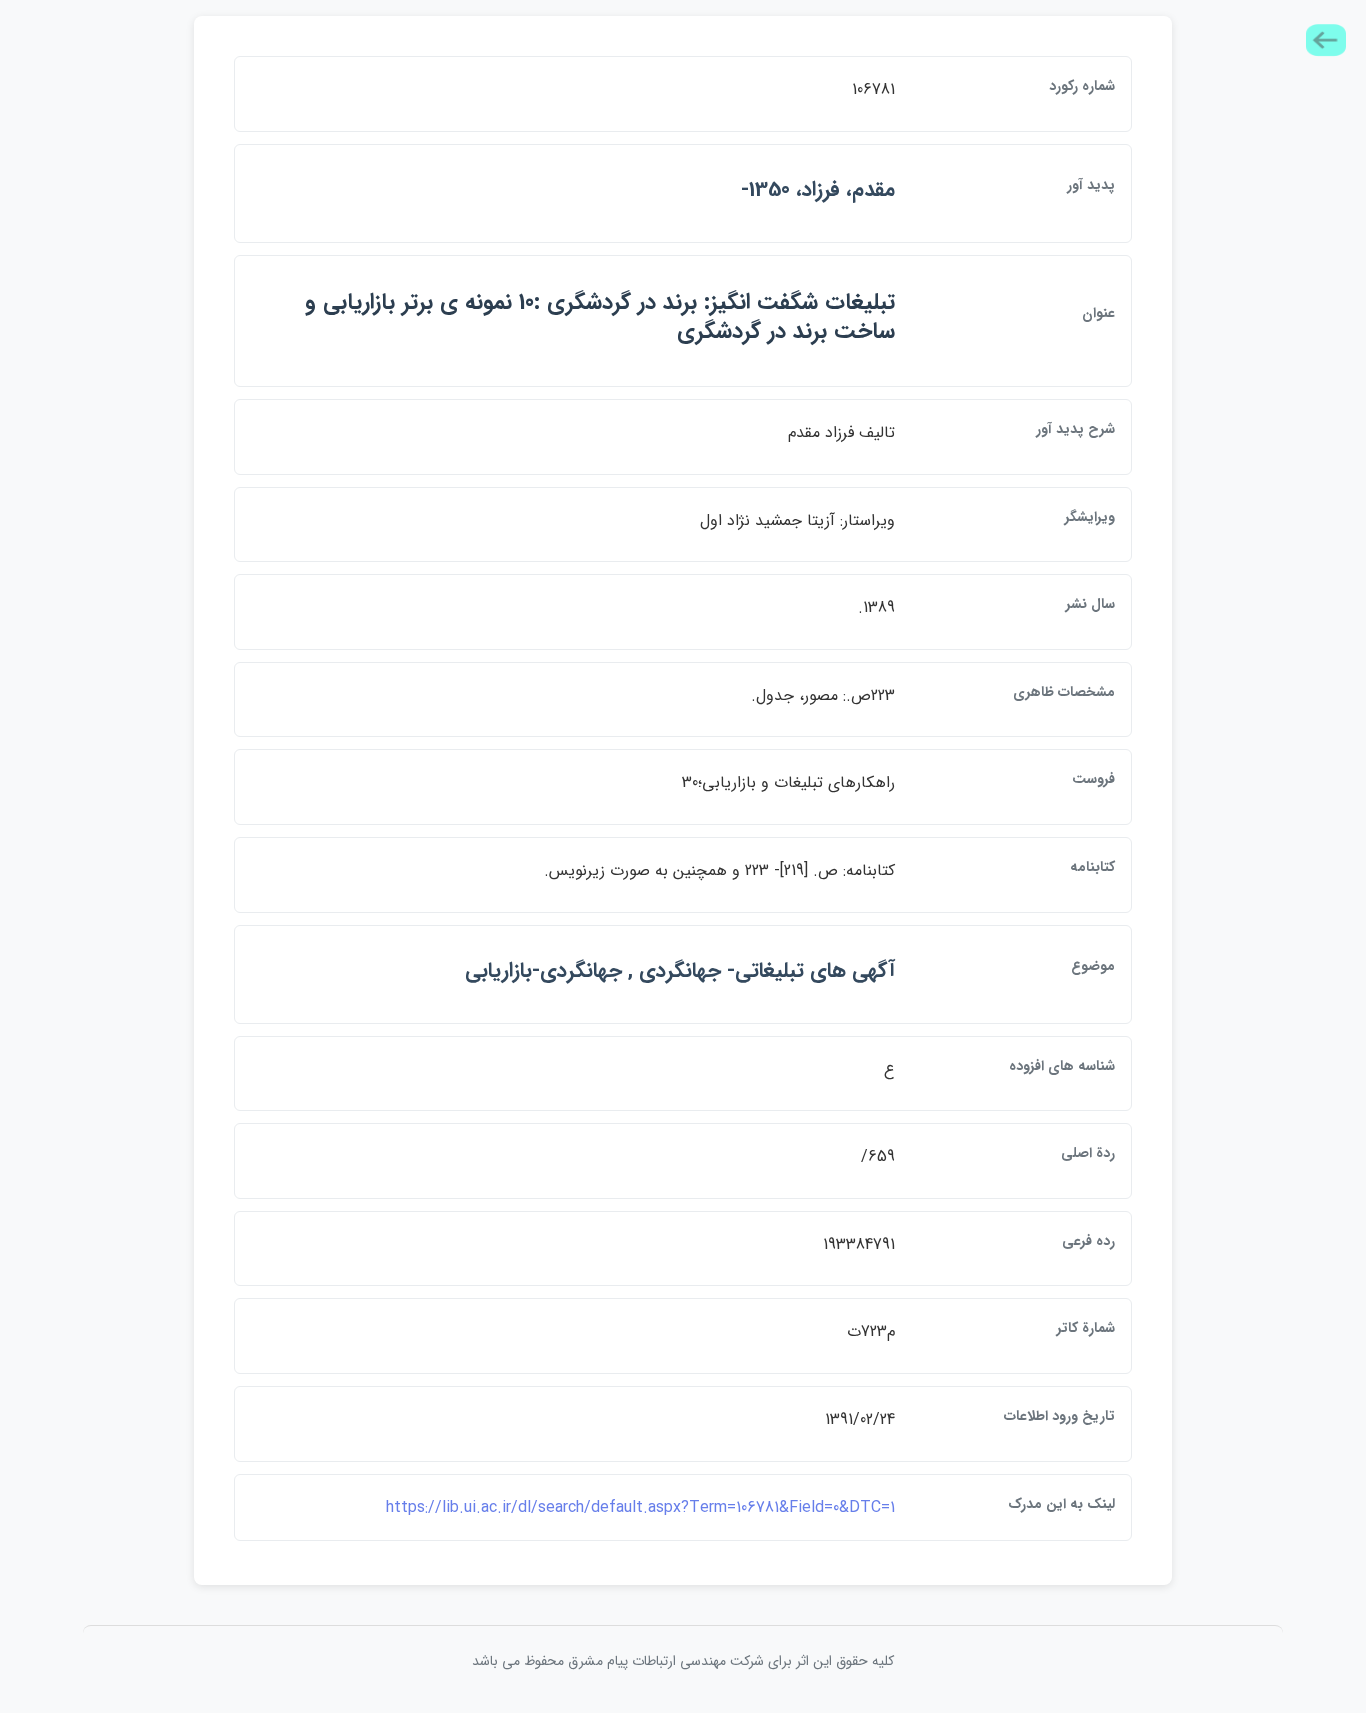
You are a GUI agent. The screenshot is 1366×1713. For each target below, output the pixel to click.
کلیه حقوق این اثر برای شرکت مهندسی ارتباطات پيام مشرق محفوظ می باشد (683, 1661)
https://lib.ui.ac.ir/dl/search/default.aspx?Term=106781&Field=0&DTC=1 (640, 1507)
